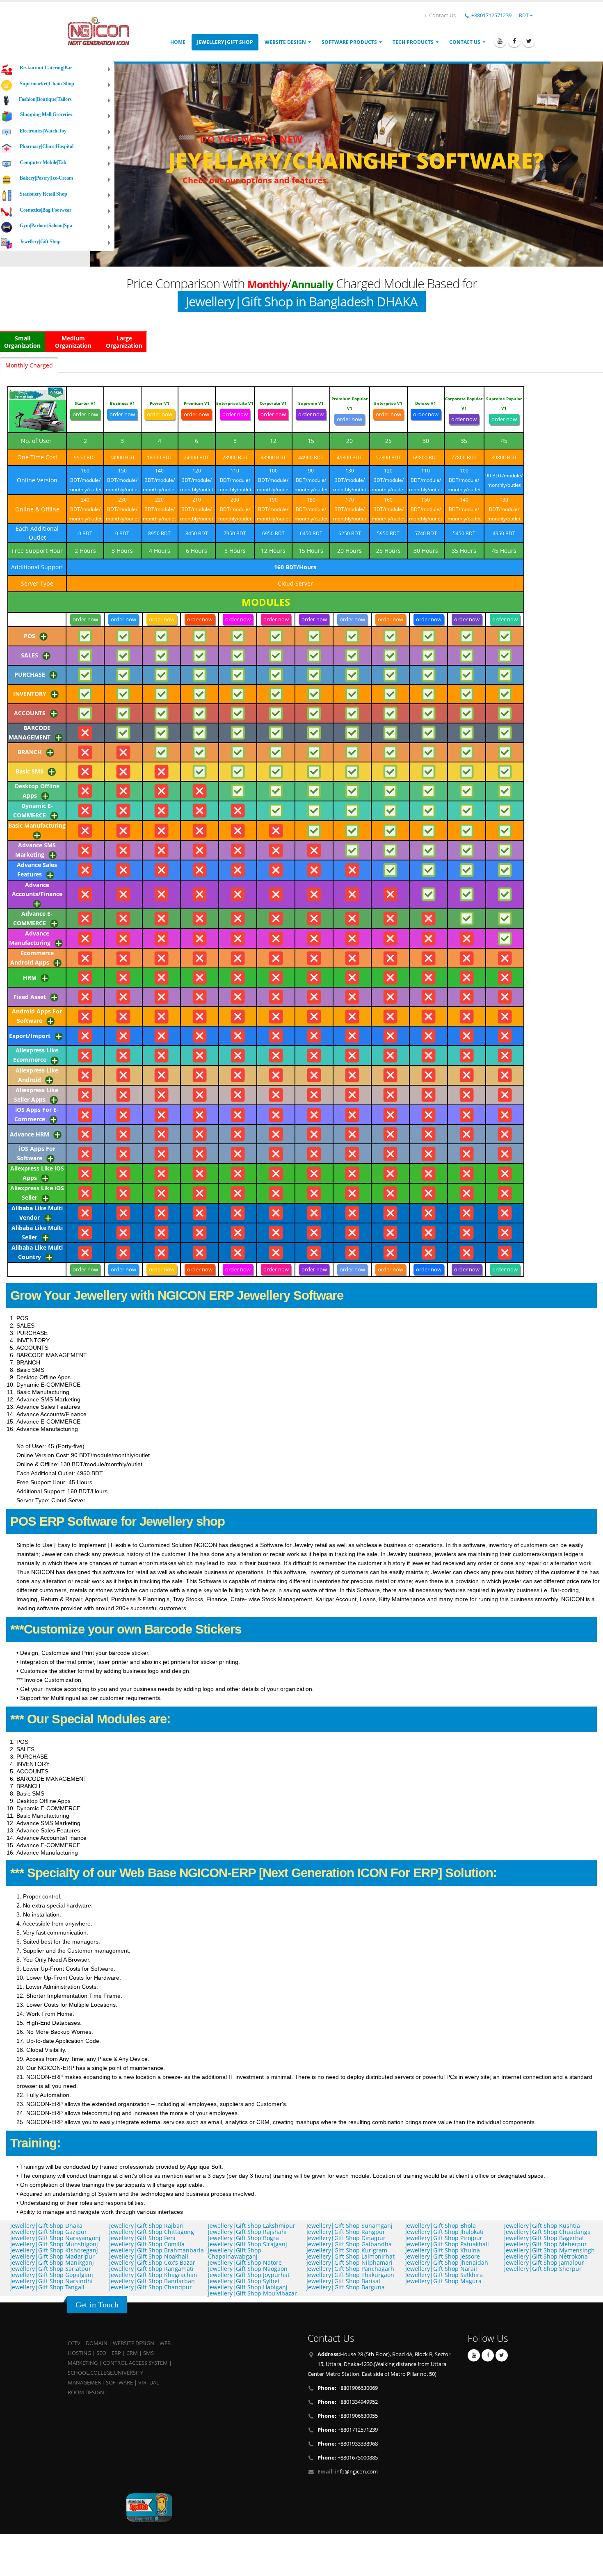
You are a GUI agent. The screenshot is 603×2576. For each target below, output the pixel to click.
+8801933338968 (348, 2444)
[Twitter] (529, 41)
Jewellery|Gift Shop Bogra (243, 2238)
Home (178, 42)
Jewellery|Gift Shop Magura (443, 2281)
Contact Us (442, 15)
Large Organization (124, 342)
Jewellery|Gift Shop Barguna (346, 2287)
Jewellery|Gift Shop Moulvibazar (252, 2293)
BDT (524, 15)
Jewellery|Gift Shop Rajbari (146, 2226)
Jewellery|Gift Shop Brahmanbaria (156, 2250)
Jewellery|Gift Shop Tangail (47, 2287)
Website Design (285, 42)
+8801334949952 (348, 2402)
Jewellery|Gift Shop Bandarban (152, 2281)
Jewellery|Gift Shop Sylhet (244, 2281)
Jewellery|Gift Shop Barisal (343, 2281)
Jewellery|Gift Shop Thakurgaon (350, 2275)
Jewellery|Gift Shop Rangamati (151, 2269)
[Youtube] (500, 41)
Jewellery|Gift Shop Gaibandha (349, 2244)
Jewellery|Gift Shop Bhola (441, 2226)
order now (85, 414)
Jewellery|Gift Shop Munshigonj (54, 2244)
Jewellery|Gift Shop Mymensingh (549, 2250)
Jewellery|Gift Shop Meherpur (546, 2244)
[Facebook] (514, 41)
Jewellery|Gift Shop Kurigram (347, 2250)
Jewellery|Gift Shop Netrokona (546, 2256)
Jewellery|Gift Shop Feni (142, 2238)
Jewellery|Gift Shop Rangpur (346, 2232)
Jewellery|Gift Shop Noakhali (149, 2256)
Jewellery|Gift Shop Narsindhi (51, 2281)
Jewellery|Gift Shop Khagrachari (153, 2275)
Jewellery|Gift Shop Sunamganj (349, 2226)
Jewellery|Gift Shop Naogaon (248, 2269)
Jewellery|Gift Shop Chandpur (151, 2287)
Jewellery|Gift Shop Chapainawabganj (235, 2253)
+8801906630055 (348, 2416)
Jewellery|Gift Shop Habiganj (248, 2287)
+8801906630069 (348, 2388)
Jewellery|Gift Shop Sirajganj (248, 2244)
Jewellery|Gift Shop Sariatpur (51, 2269)
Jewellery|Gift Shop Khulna (443, 2250)
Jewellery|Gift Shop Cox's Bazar (152, 2262)
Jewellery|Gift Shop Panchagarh (350, 2269)
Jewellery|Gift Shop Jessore (443, 2256)
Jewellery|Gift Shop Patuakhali (447, 2244)
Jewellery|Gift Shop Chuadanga (547, 2232)
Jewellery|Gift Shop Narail (441, 2269)
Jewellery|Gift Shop (225, 42)
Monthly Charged (29, 365)
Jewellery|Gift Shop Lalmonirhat (351, 2256)
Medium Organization (73, 342)
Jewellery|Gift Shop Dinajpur (346, 2238)
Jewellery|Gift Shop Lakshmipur (252, 2226)
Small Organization (22, 342)
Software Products (349, 42)
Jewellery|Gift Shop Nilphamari (349, 2262)
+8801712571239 (491, 15)
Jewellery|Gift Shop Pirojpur (444, 2238)
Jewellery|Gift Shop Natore (245, 2262)
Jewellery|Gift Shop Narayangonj (55, 2238)
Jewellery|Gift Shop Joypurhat (249, 2275)
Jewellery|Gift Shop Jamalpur (544, 2262)
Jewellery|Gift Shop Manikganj (52, 2262)
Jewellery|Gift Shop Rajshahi (247, 2232)
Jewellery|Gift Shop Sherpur (543, 2269)
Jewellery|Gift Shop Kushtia (542, 2226)
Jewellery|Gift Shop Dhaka (46, 2226)
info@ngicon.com (356, 2472)
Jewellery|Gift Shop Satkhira (444, 2275)
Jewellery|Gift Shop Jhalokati (444, 2232)
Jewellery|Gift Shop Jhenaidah (447, 2262)
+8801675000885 (348, 2458)
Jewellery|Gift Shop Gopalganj (52, 2275)
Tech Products (413, 42)
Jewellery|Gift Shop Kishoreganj (54, 2250)
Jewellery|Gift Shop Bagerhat (544, 2238)
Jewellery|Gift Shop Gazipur (49, 2232)
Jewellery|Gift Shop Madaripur (53, 2256)
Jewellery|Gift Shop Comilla (147, 2244)
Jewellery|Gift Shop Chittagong (152, 2232)
